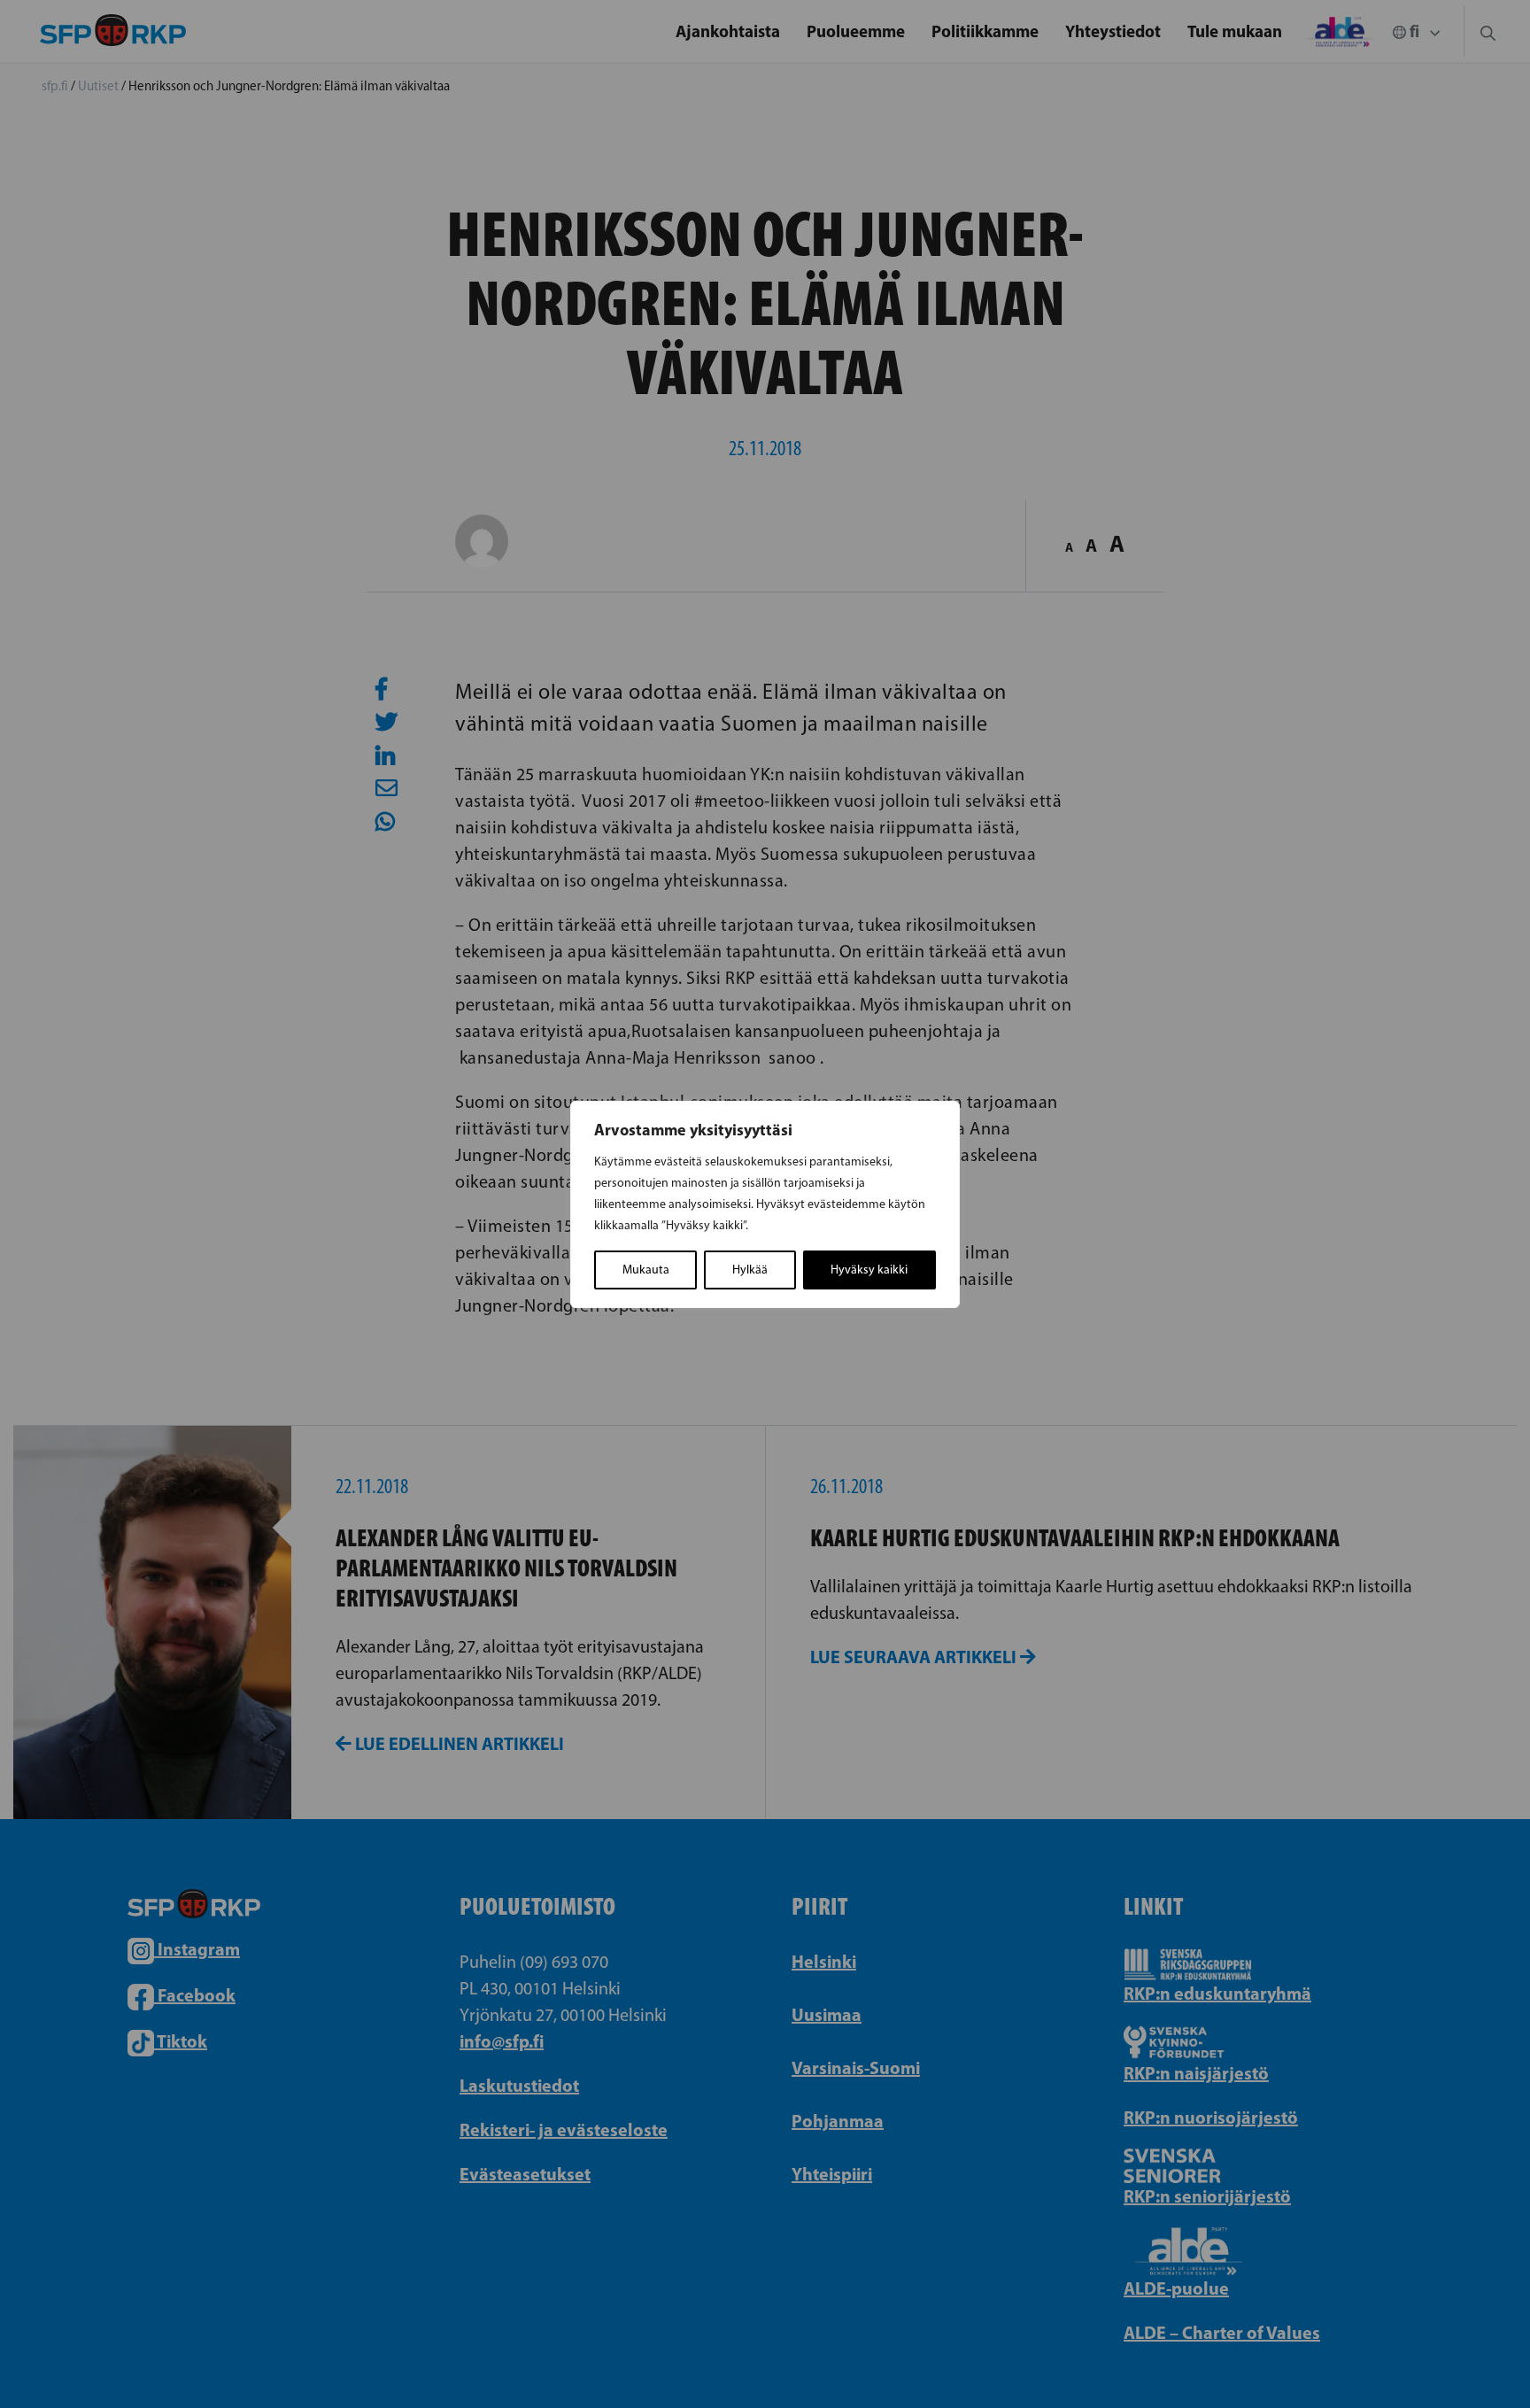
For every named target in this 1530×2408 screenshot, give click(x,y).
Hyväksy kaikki (869, 1270)
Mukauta (646, 1270)
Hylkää (750, 1270)
